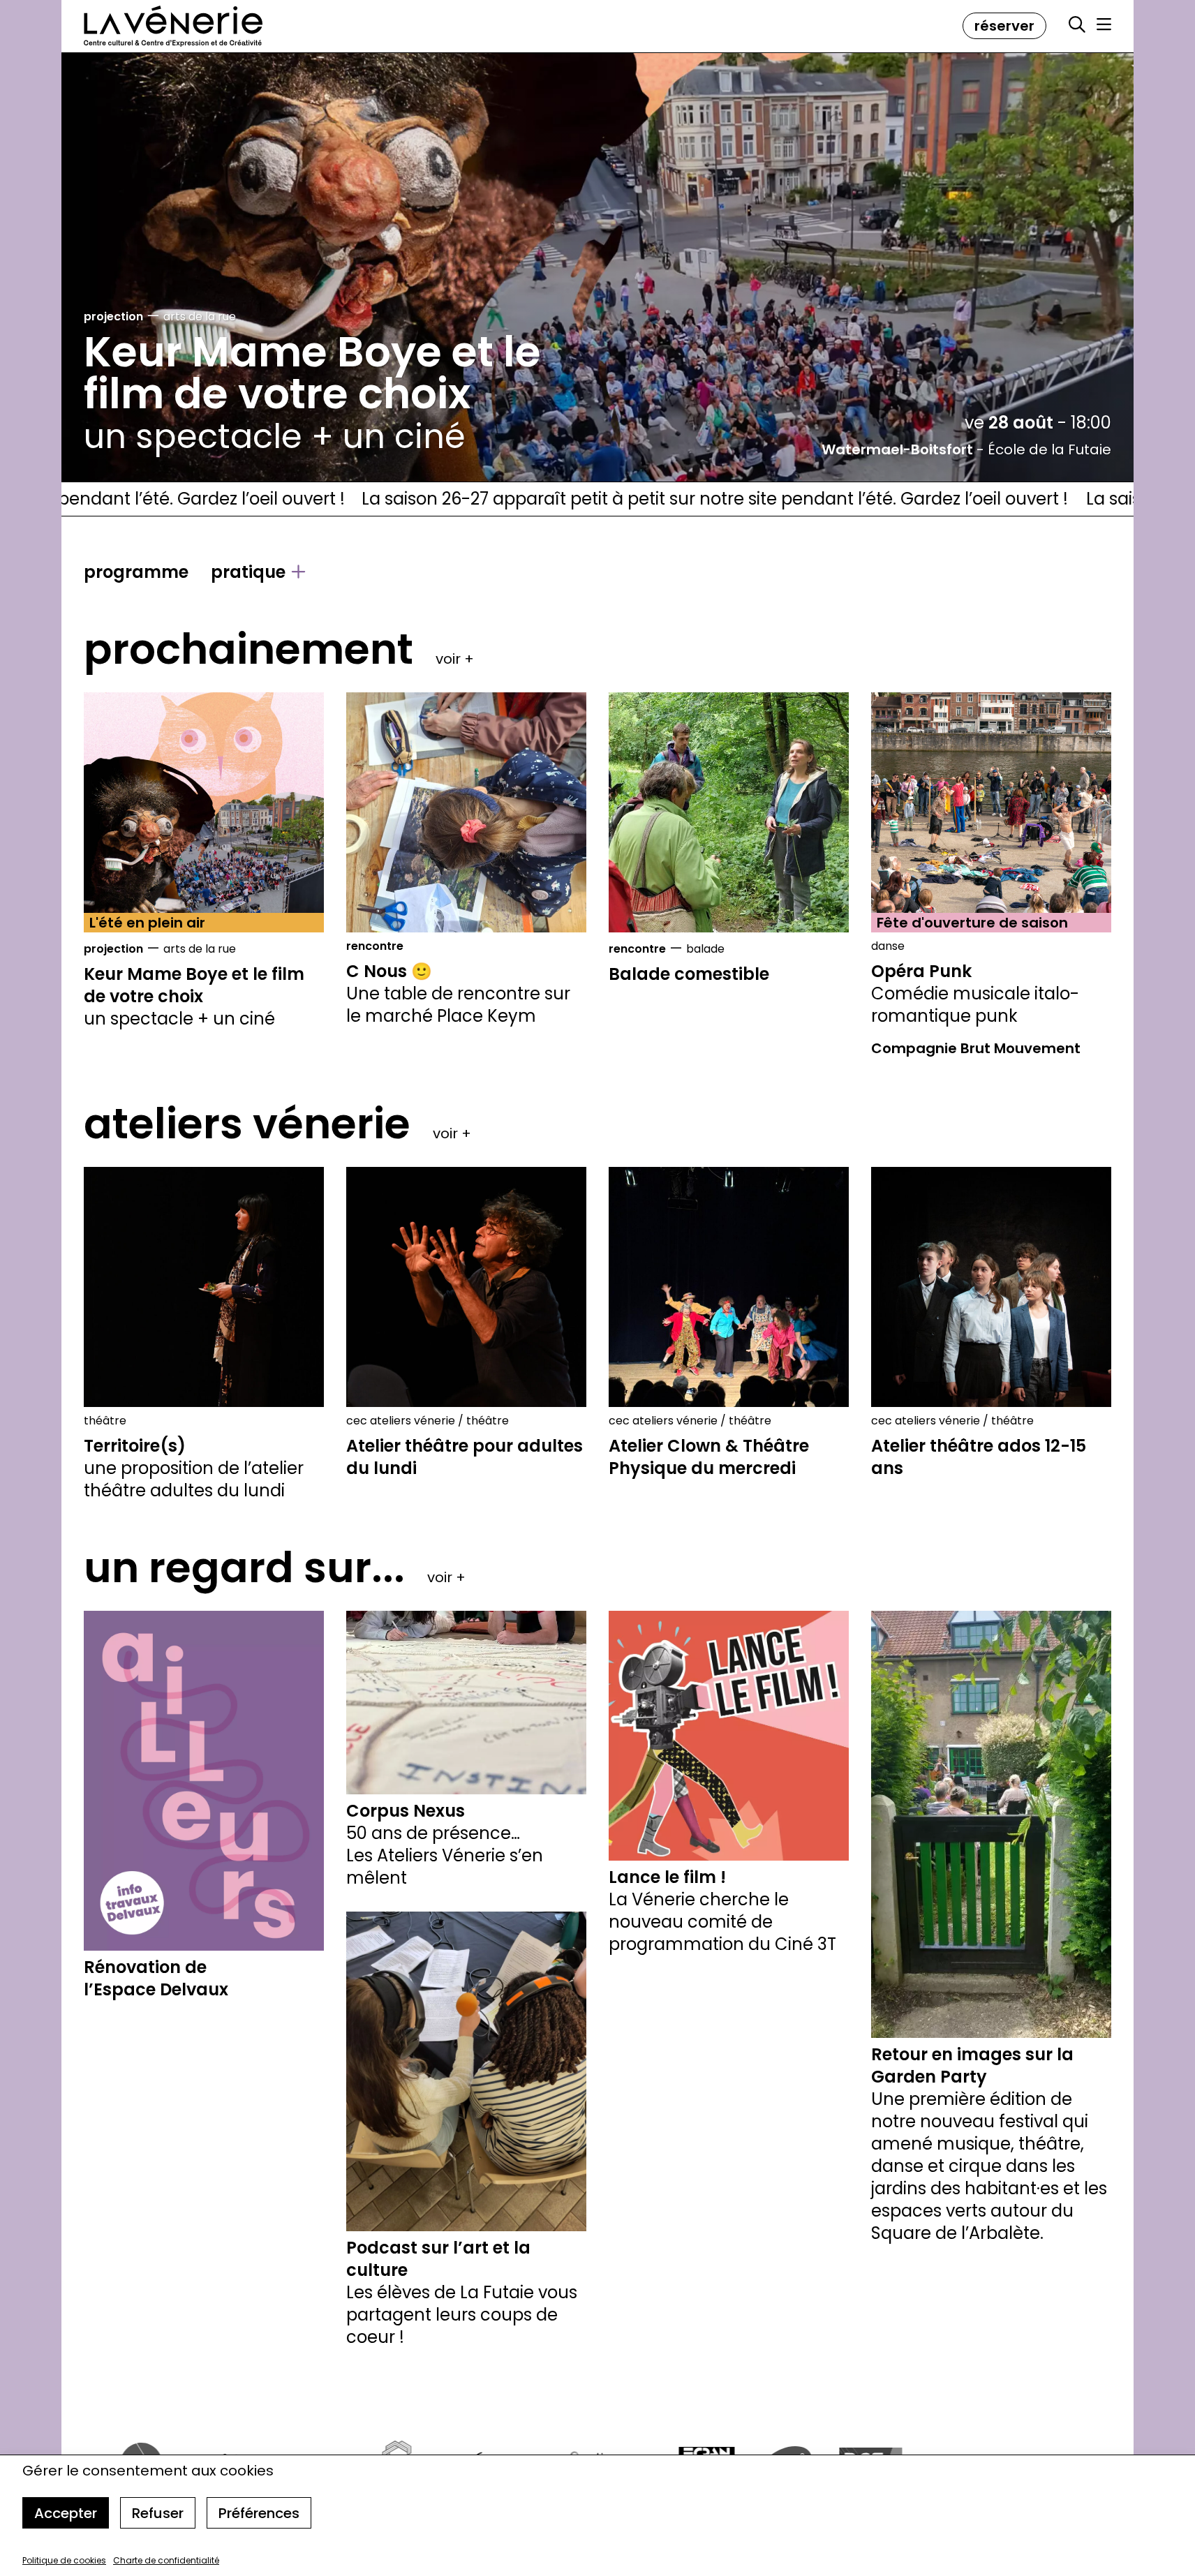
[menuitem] (136, 572)
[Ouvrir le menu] (1104, 24)
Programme (136, 572)
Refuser (158, 2513)
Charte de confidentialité (166, 2560)
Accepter (66, 2513)
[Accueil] (173, 26)
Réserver (1004, 26)
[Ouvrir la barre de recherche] (1077, 25)
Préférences (259, 2513)
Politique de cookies (64, 2560)
